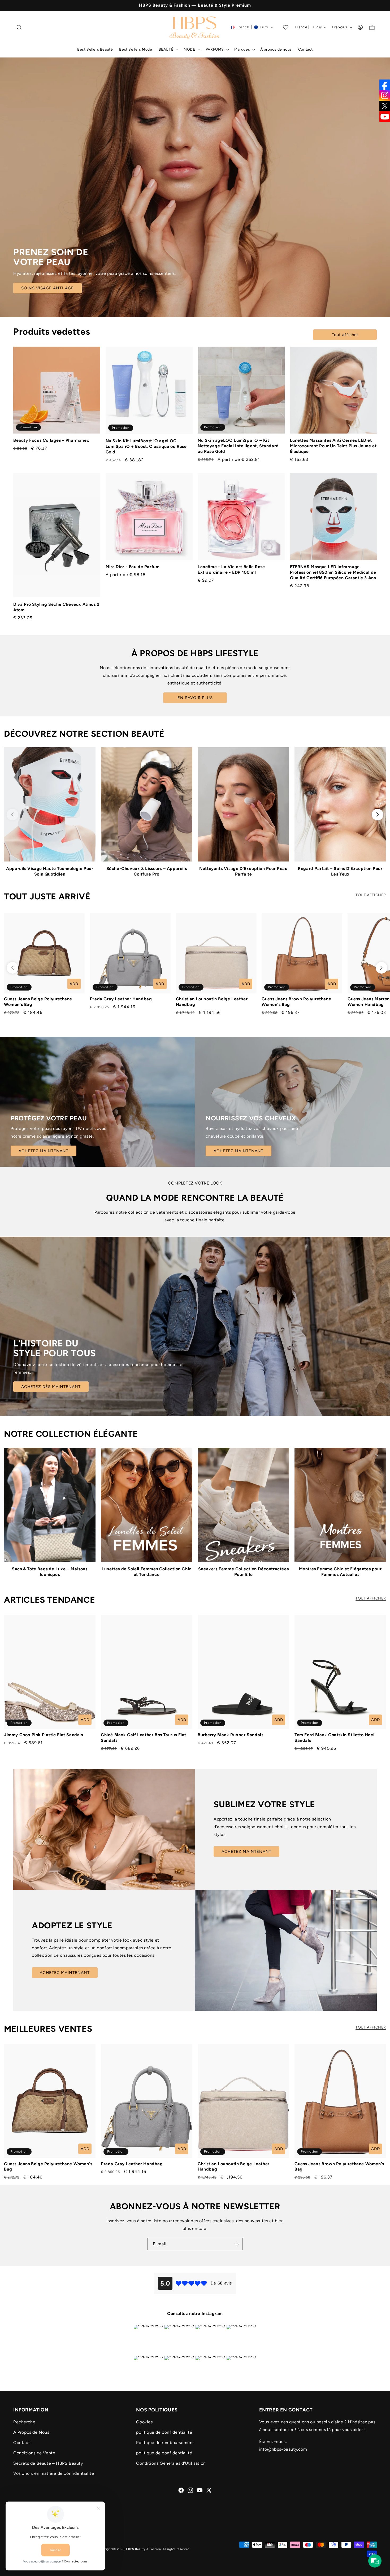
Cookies (144, 2422)
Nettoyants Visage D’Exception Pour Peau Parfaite (243, 871)
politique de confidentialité (164, 2433)
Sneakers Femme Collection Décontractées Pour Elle (243, 1572)
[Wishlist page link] (286, 27)
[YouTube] (385, 117)
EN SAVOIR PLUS (195, 698)
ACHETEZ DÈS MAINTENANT (51, 1387)
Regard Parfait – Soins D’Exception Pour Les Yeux (340, 871)
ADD (85, 1720)
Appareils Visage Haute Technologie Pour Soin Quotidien (50, 871)
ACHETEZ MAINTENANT (44, 1151)
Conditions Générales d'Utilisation (171, 2463)
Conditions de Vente (34, 2453)
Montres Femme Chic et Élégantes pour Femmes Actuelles (340, 1572)
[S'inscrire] (237, 2244)
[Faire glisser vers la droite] (382, 968)
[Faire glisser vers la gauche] (12, 968)
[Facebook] (385, 85)
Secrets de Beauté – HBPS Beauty (48, 2463)
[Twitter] (385, 106)
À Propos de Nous (31, 2433)
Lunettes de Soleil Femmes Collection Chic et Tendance (147, 1572)
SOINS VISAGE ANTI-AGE (47, 288)
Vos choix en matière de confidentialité (54, 2474)
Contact (22, 2443)
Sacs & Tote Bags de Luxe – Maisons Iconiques (50, 1572)
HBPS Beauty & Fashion (144, 2549)
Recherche (24, 2422)
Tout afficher (345, 335)
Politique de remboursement (165, 2443)
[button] (19, 27)
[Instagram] (385, 95)
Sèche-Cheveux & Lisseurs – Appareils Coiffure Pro (147, 871)
